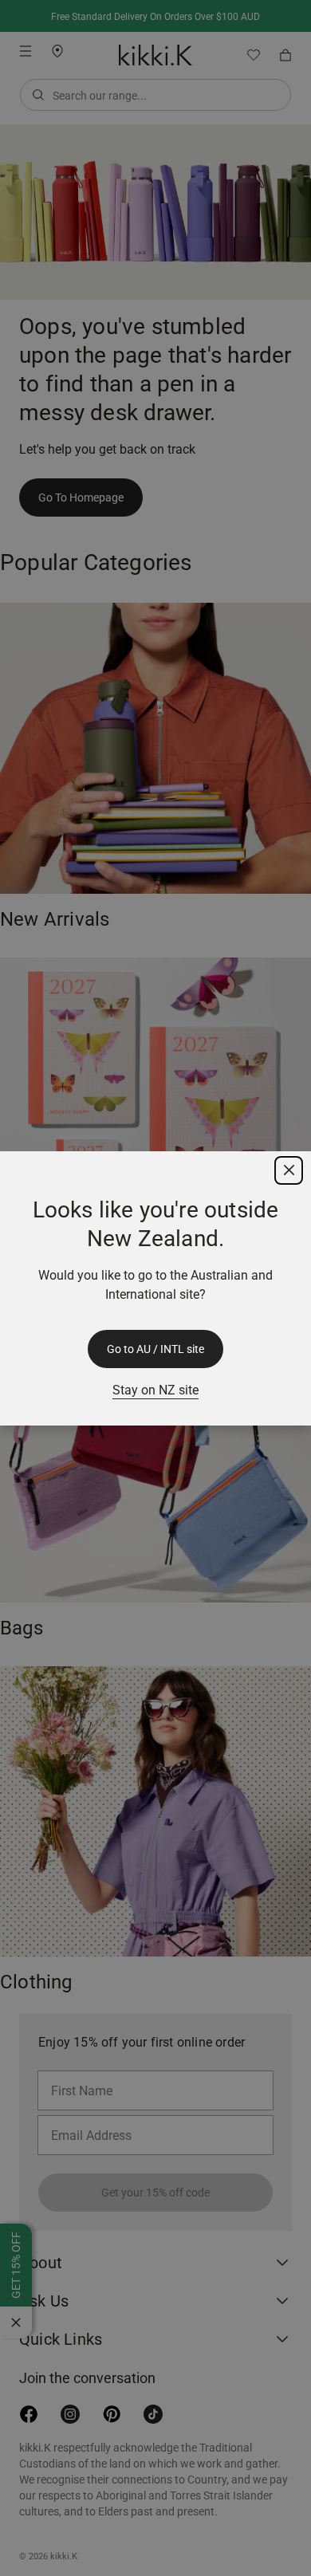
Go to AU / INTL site (155, 1349)
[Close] (289, 1170)
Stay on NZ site (155, 1390)
